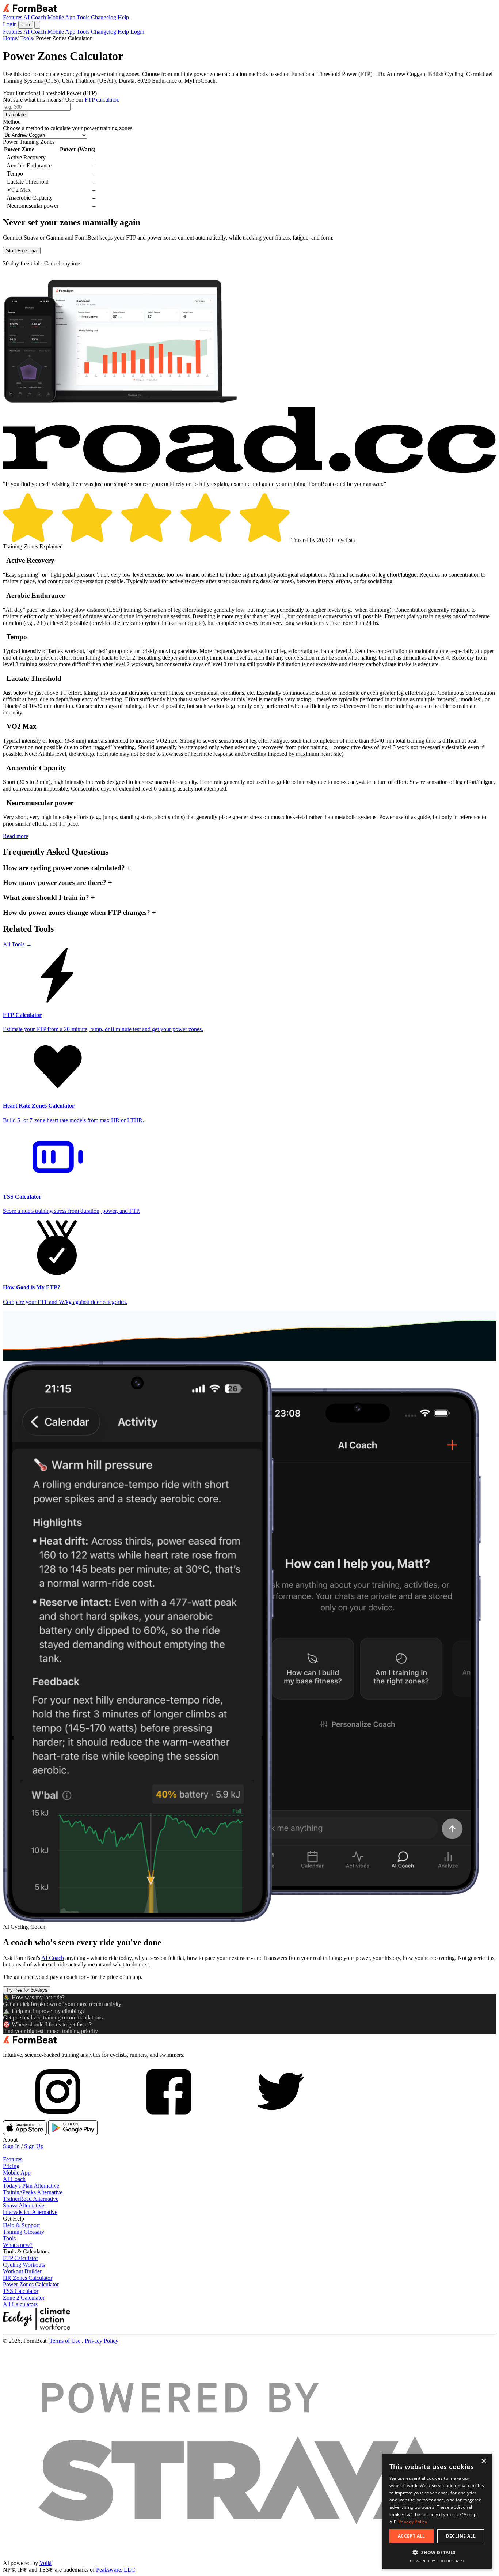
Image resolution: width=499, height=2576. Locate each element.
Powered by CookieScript (437, 2561)
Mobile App (62, 17)
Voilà (45, 2563)
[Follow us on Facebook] (169, 2117)
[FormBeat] (30, 11)
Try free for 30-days (27, 1990)
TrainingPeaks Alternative (33, 2192)
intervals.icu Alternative (30, 2212)
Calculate (16, 115)
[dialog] (437, 2511)
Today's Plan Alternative (31, 2186)
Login (10, 24)
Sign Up (34, 2146)
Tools (84, 17)
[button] (437, 2552)
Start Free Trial (22, 251)
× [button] (483, 2461)
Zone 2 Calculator (24, 2298)
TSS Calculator (21, 2291)
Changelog (104, 17)
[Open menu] (37, 25)
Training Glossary (24, 2232)
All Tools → (17, 944)
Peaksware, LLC (116, 2570)
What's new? (18, 2245)
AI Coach (35, 17)
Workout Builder (22, 2271)
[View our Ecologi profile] (39, 2319)
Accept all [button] (412, 2536)
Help (123, 17)
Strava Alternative (24, 2205)
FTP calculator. (102, 100)
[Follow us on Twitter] (280, 2117)
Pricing (11, 2166)
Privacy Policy (102, 2341)
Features (13, 17)
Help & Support (21, 2225)
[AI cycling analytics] (30, 2042)
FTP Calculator (20, 2258)
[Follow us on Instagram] (58, 2117)
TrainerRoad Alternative (31, 2199)
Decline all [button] (461, 2536)
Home (10, 38)
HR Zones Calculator (28, 2278)
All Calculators (20, 2304)
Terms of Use (65, 2341)
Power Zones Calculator (31, 2284)
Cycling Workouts (24, 2265)
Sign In (11, 2146)
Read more (16, 836)
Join (26, 25)
